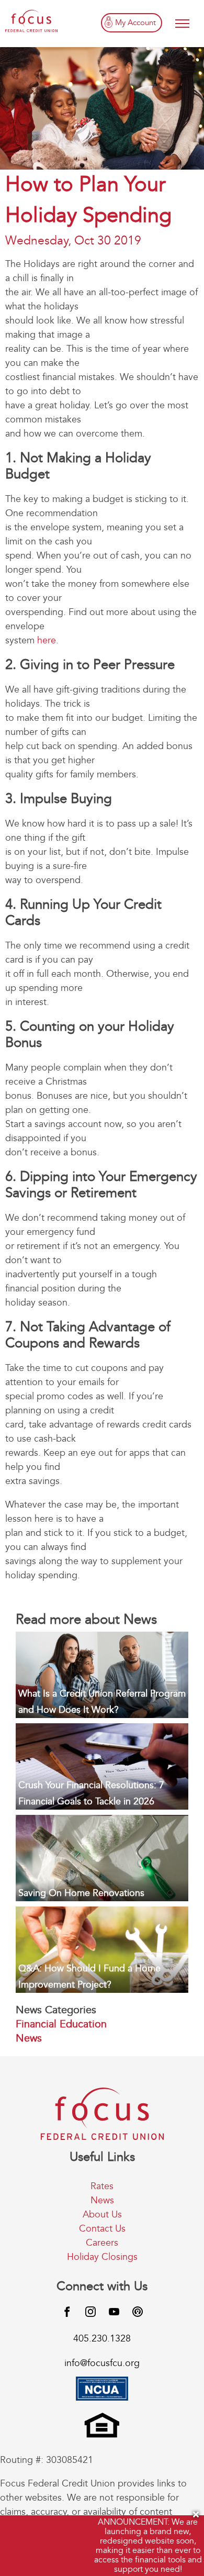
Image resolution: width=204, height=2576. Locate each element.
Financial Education (61, 2024)
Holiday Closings (102, 2257)
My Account (135, 23)
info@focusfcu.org (102, 2363)
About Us (102, 2215)
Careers (102, 2243)
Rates (102, 2186)
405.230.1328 (102, 2339)
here (47, 640)
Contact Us (102, 2229)
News (29, 2038)
